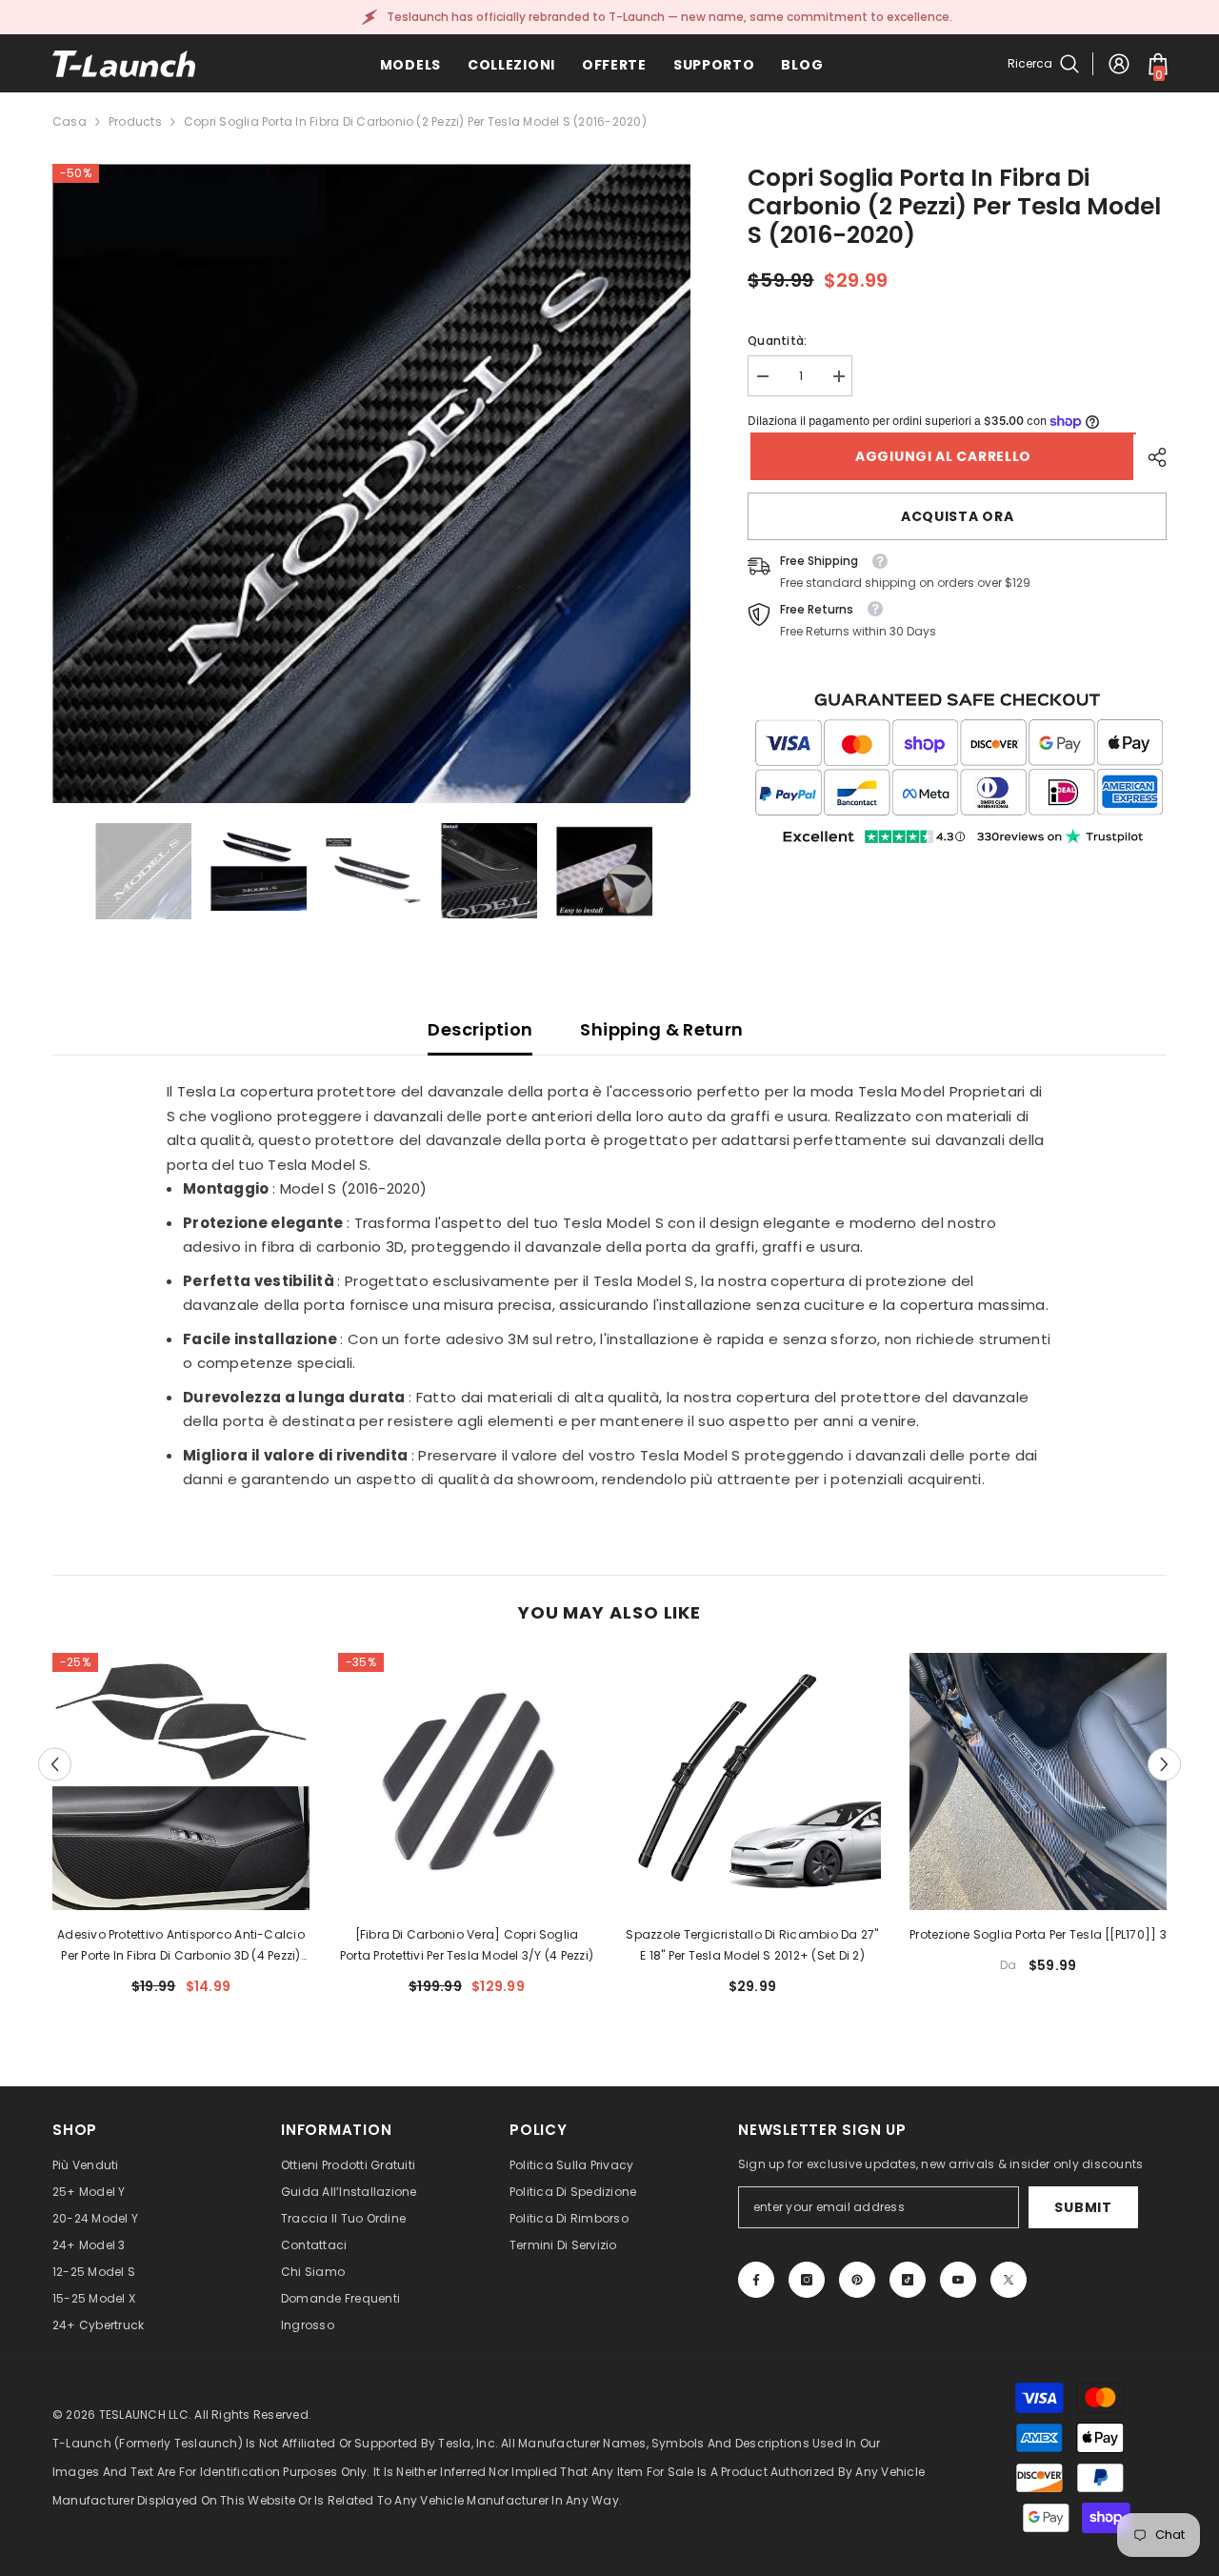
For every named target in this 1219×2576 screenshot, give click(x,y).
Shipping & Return (661, 1029)
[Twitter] (1009, 2280)
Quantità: (777, 341)
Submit (1083, 2207)
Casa (70, 121)
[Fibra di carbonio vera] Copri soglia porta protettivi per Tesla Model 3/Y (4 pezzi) (467, 1945)
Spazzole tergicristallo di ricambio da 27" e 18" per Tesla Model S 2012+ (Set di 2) (752, 1945)
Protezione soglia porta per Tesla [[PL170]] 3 (1038, 1934)
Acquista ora (957, 516)
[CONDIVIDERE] (1150, 457)
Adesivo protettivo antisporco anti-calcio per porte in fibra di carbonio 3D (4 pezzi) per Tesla (181, 1946)
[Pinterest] (857, 2280)
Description (480, 1029)
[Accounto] (1119, 64)
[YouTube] (958, 2280)
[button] (55, 1765)
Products (135, 121)
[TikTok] (908, 2280)
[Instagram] (807, 2280)
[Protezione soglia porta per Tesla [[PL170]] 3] (1038, 1781)
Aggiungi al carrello (940, 456)
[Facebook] (756, 2280)
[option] (372, 483)
